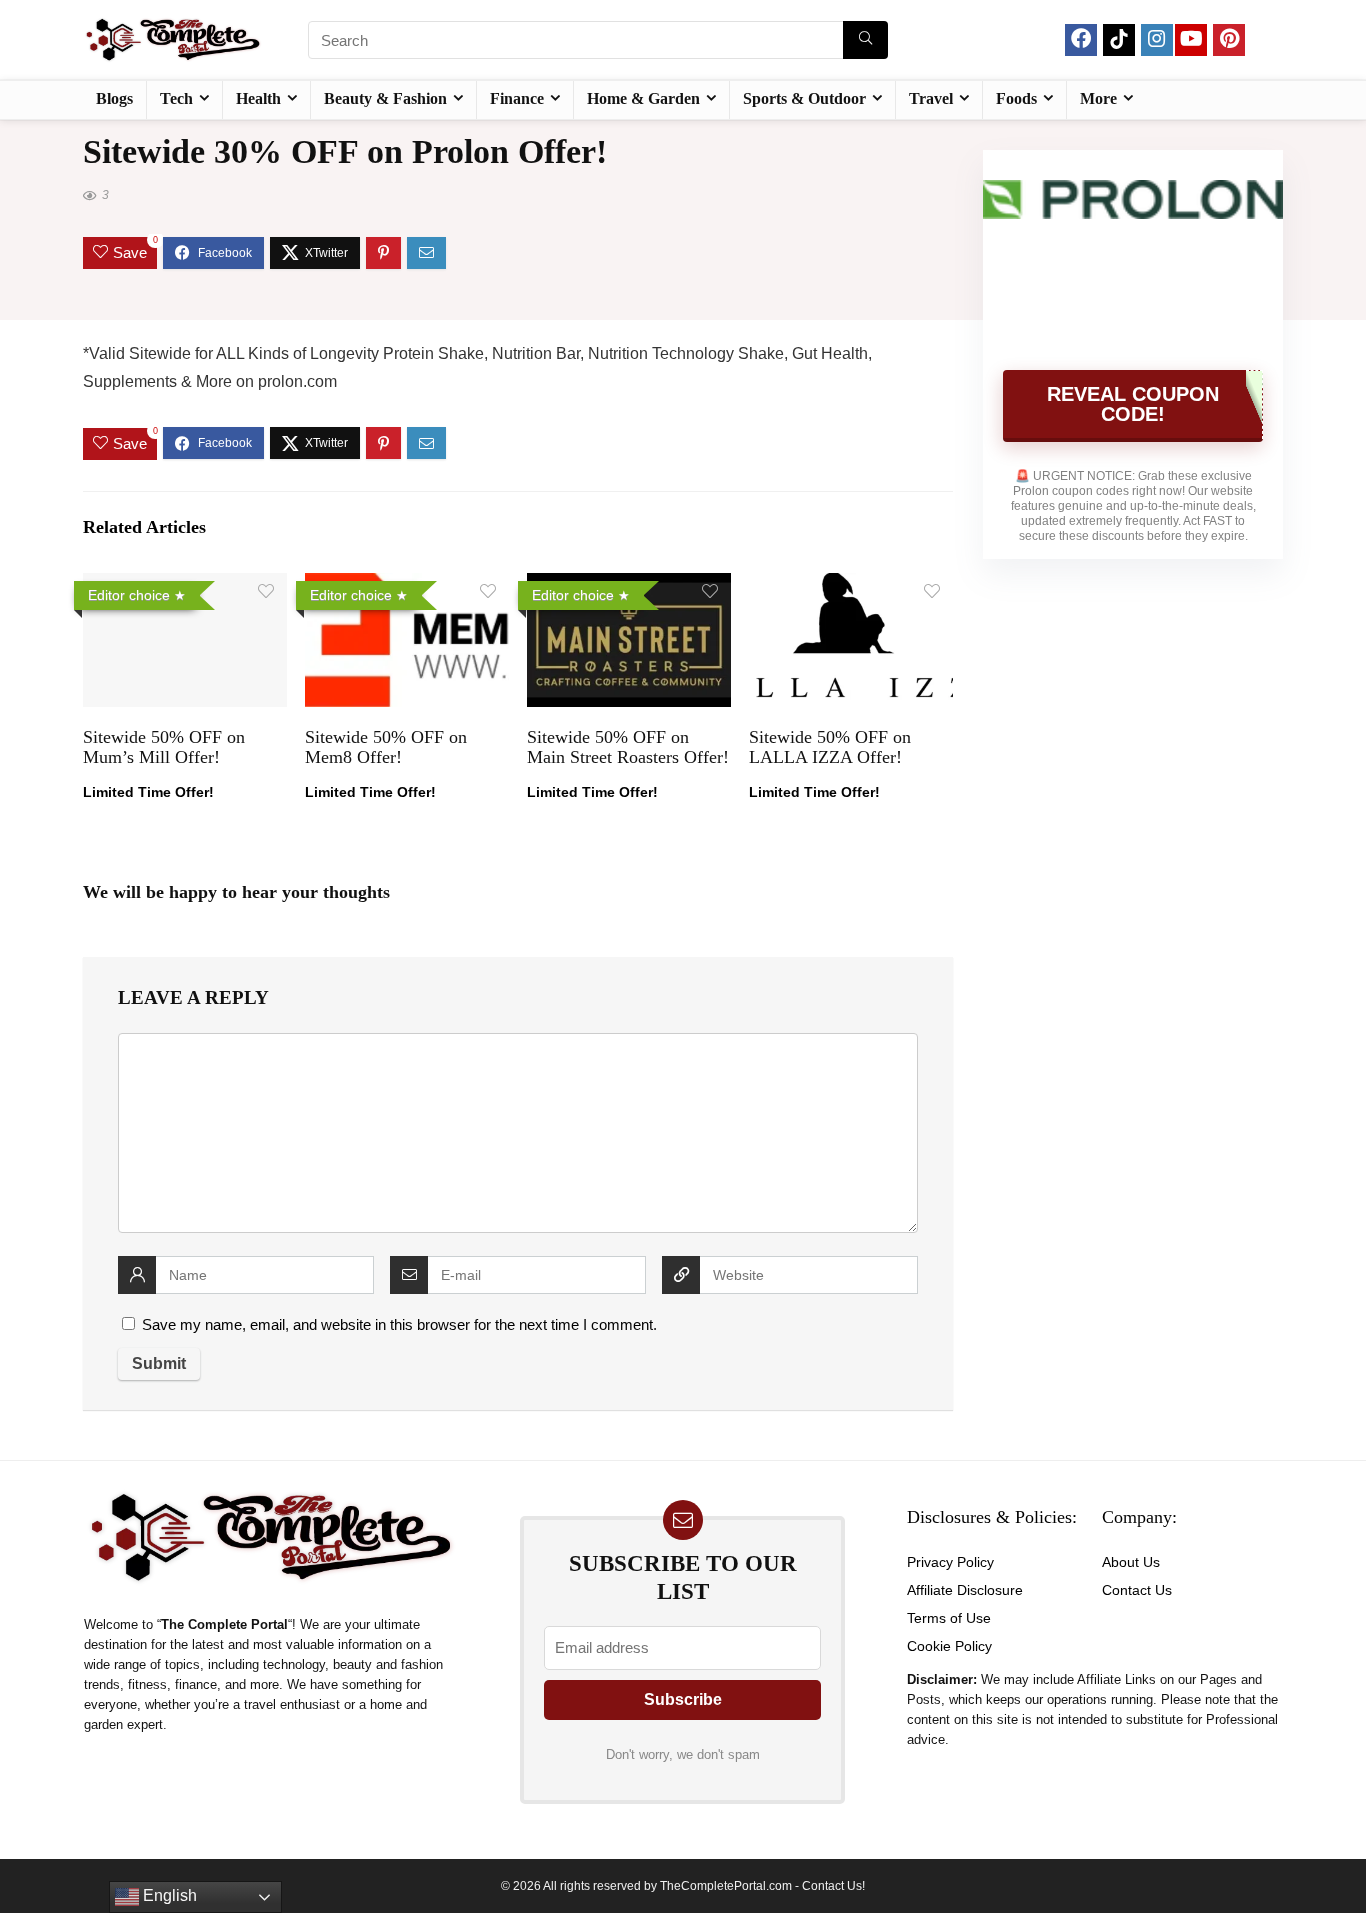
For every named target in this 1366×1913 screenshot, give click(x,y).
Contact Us (1137, 1590)
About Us (1131, 1562)
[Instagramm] (1157, 40)
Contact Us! (833, 1886)
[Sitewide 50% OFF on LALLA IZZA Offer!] (851, 586)
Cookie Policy (949, 1646)
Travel (931, 98)
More (1098, 98)
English (168, 1895)
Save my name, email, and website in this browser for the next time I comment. (399, 1324)
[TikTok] (1119, 40)
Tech (176, 98)
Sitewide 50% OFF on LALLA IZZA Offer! (830, 747)
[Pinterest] (1229, 40)
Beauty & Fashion (385, 98)
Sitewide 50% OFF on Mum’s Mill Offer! (164, 747)
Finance (517, 98)
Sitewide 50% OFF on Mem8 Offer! (386, 747)
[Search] (865, 40)
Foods (1016, 98)
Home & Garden (643, 98)
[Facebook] (1081, 40)
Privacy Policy (950, 1562)
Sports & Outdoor (804, 98)
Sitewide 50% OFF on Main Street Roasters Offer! (628, 747)
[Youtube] (1191, 40)
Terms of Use (949, 1618)
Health (258, 98)
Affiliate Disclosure (965, 1590)
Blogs (114, 98)
